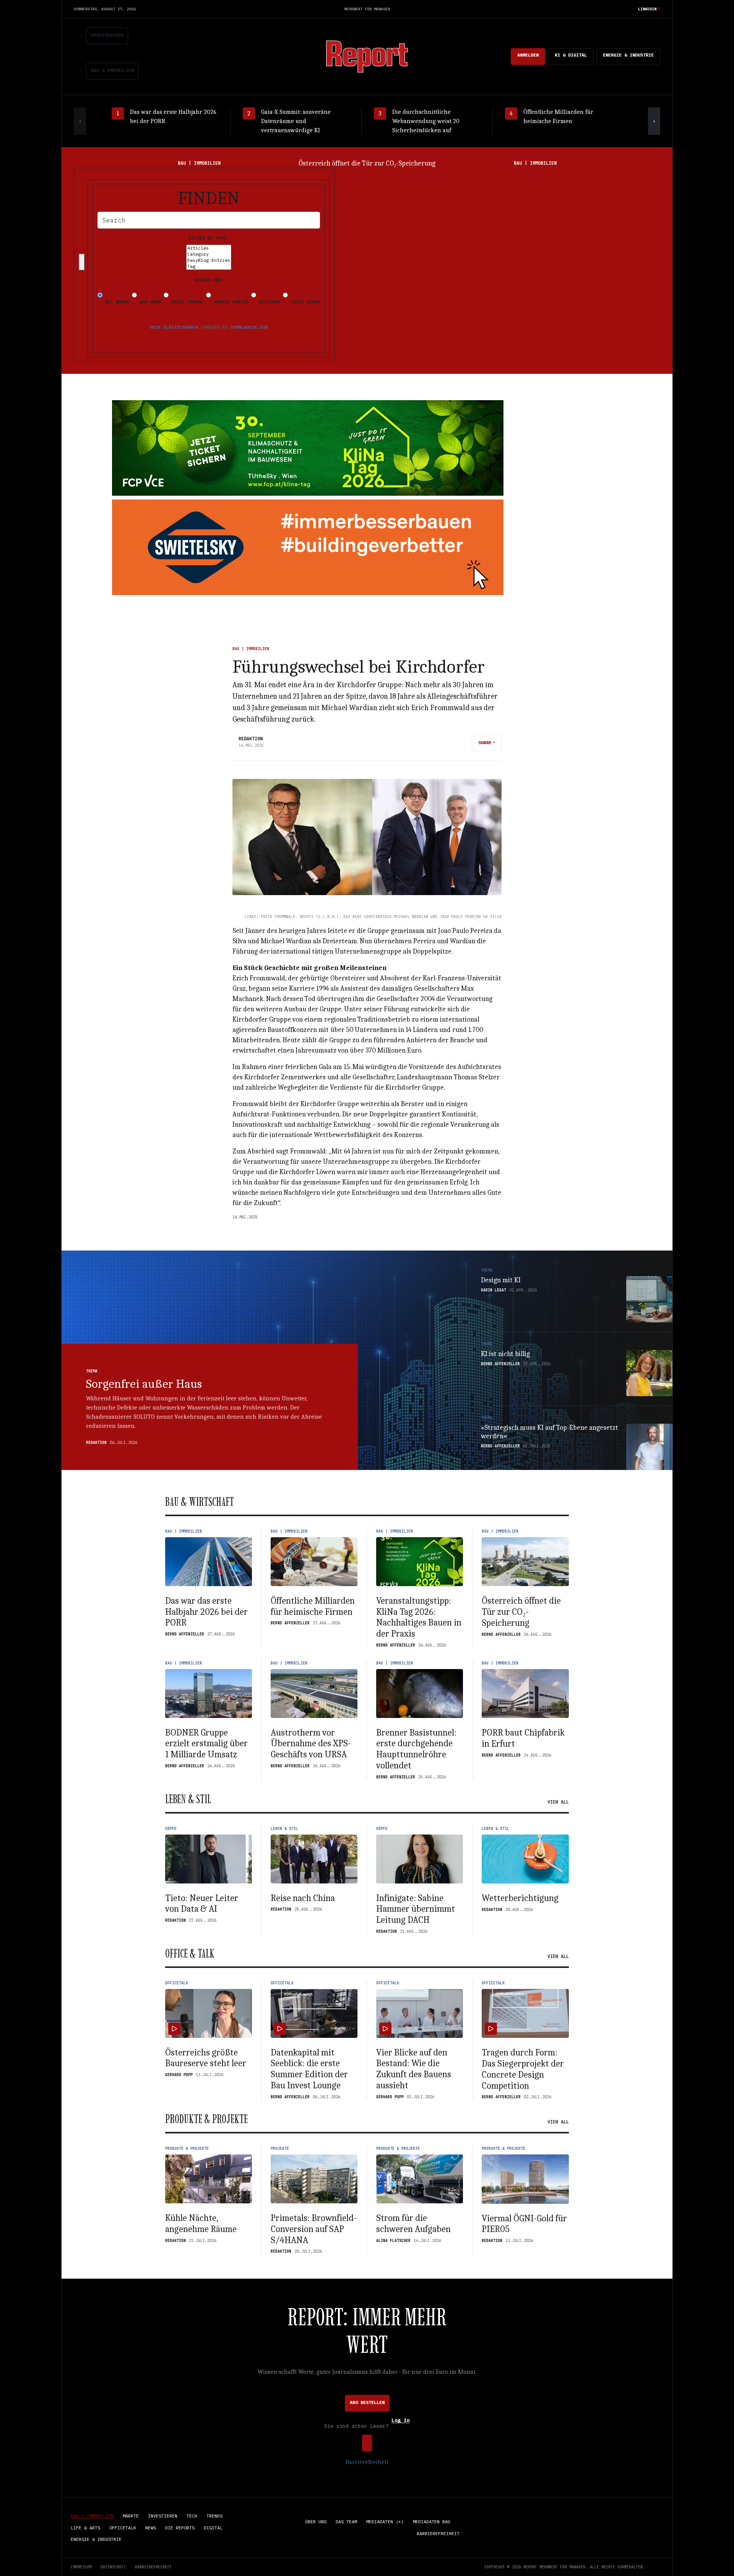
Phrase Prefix (230, 302)
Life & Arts (85, 2528)
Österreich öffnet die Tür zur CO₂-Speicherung (521, 1612)
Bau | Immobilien (251, 649)
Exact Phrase (186, 302)
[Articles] (209, 248)
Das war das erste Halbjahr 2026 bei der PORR (206, 1612)
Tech (192, 2516)
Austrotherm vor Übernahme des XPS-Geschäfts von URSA (311, 1744)
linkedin (647, 9)
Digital (213, 2528)
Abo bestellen (367, 2402)
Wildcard (268, 302)
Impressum (81, 2567)
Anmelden (528, 55)
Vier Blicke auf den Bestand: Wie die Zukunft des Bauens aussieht (414, 2069)
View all (558, 1802)
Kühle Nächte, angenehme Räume (201, 2223)
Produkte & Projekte (187, 2149)
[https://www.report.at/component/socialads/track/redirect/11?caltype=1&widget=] (308, 547)
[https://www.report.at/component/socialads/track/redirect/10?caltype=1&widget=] (308, 448)
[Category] (209, 254)
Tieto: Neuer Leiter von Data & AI (202, 1904)
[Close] (82, 262)
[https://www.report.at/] (367, 56)
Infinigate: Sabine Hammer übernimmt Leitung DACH (416, 1909)
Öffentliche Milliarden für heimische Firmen (313, 1606)
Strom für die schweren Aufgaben (413, 2223)
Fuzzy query (304, 302)
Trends (214, 2516)
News (151, 2528)
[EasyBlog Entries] (209, 260)
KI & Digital (571, 55)
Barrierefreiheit (367, 2462)
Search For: (209, 280)
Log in (401, 2421)
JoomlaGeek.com (249, 327)
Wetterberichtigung (520, 1898)
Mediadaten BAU (432, 2522)
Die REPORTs (180, 2528)
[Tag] (209, 266)
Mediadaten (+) (385, 2522)
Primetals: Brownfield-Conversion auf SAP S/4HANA (314, 2229)
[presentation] (80, 121)
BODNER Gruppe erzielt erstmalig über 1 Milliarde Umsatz (367, 163)
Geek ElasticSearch (174, 327)
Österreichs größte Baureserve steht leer (206, 2058)
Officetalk (177, 1983)
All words (116, 302)
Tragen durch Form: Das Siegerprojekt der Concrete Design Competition (523, 2069)
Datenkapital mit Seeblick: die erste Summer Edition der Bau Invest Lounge (309, 2069)
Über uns (316, 2522)
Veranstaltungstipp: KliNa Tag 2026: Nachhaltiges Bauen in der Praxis (419, 1617)
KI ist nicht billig (505, 1354)
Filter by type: (209, 238)
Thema (92, 1371)
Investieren (163, 2516)
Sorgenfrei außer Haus (144, 1384)
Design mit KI (501, 1280)
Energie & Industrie (628, 55)
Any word (149, 302)
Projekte (280, 2149)
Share (485, 742)
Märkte (131, 2516)
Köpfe (171, 1829)
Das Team (346, 2522)
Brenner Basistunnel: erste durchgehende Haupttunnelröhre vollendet (416, 1749)
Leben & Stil (284, 1829)
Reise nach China (303, 1898)
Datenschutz (113, 2567)
